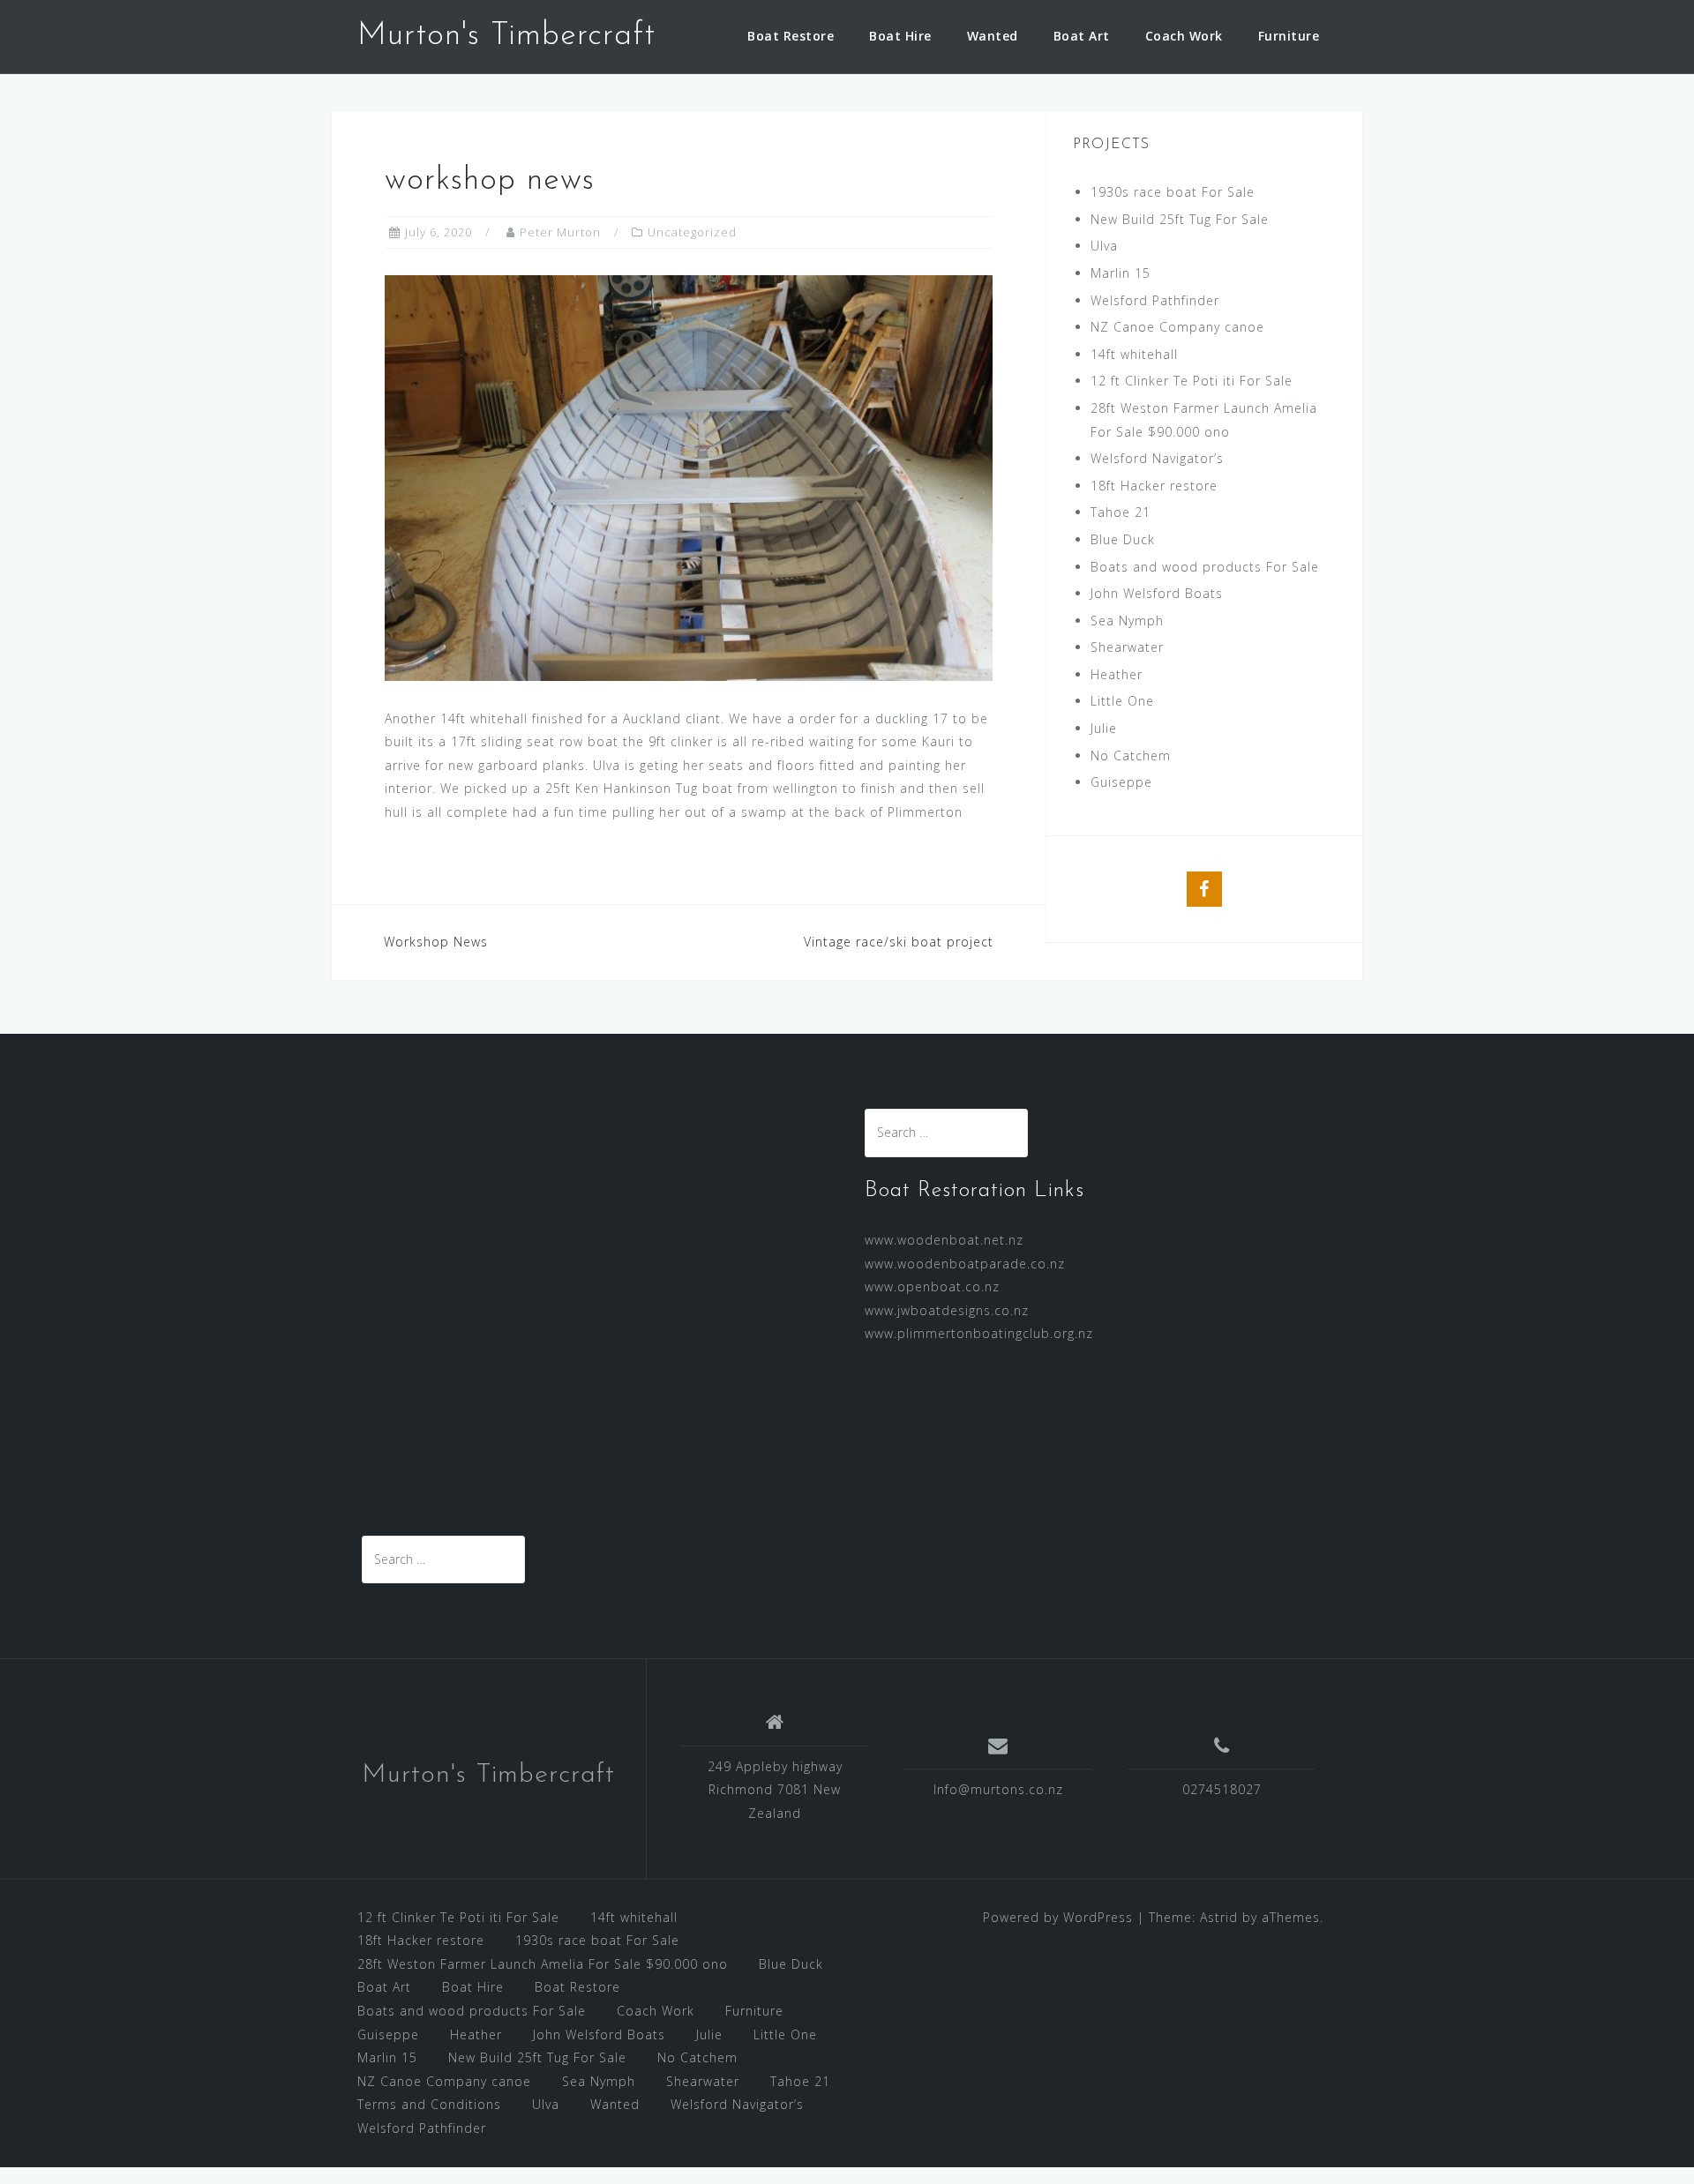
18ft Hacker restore (1154, 486)
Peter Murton (560, 232)
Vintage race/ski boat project (899, 942)
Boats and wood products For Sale (1205, 567)
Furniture (1289, 36)
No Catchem (1131, 755)
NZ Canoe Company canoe (1177, 327)
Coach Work (1184, 36)
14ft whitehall (1134, 354)
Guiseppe (1121, 782)
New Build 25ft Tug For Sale (1180, 219)
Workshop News (436, 942)
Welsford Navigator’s (1157, 458)
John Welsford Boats (1157, 593)
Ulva (1104, 246)
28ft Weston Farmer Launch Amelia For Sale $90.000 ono (543, 1964)
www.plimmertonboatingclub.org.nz (979, 1333)
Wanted (993, 36)
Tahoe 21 (1121, 512)
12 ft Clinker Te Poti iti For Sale (1192, 381)
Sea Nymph (1127, 621)
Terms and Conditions (429, 2104)
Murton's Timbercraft (506, 36)
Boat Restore (791, 36)
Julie (1104, 728)
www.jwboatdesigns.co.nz (947, 1310)
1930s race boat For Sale (1173, 192)
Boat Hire (900, 36)
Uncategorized (692, 232)
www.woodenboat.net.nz (944, 1240)
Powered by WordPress (1058, 1917)
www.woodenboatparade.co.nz (965, 1264)
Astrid (1219, 1917)
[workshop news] (689, 476)
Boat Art (1082, 36)
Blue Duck (1123, 539)
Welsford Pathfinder (1155, 300)
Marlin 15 (1121, 273)
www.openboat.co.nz (932, 1286)
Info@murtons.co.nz (998, 1789)
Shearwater (1127, 647)
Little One (1122, 701)
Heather (1117, 674)
